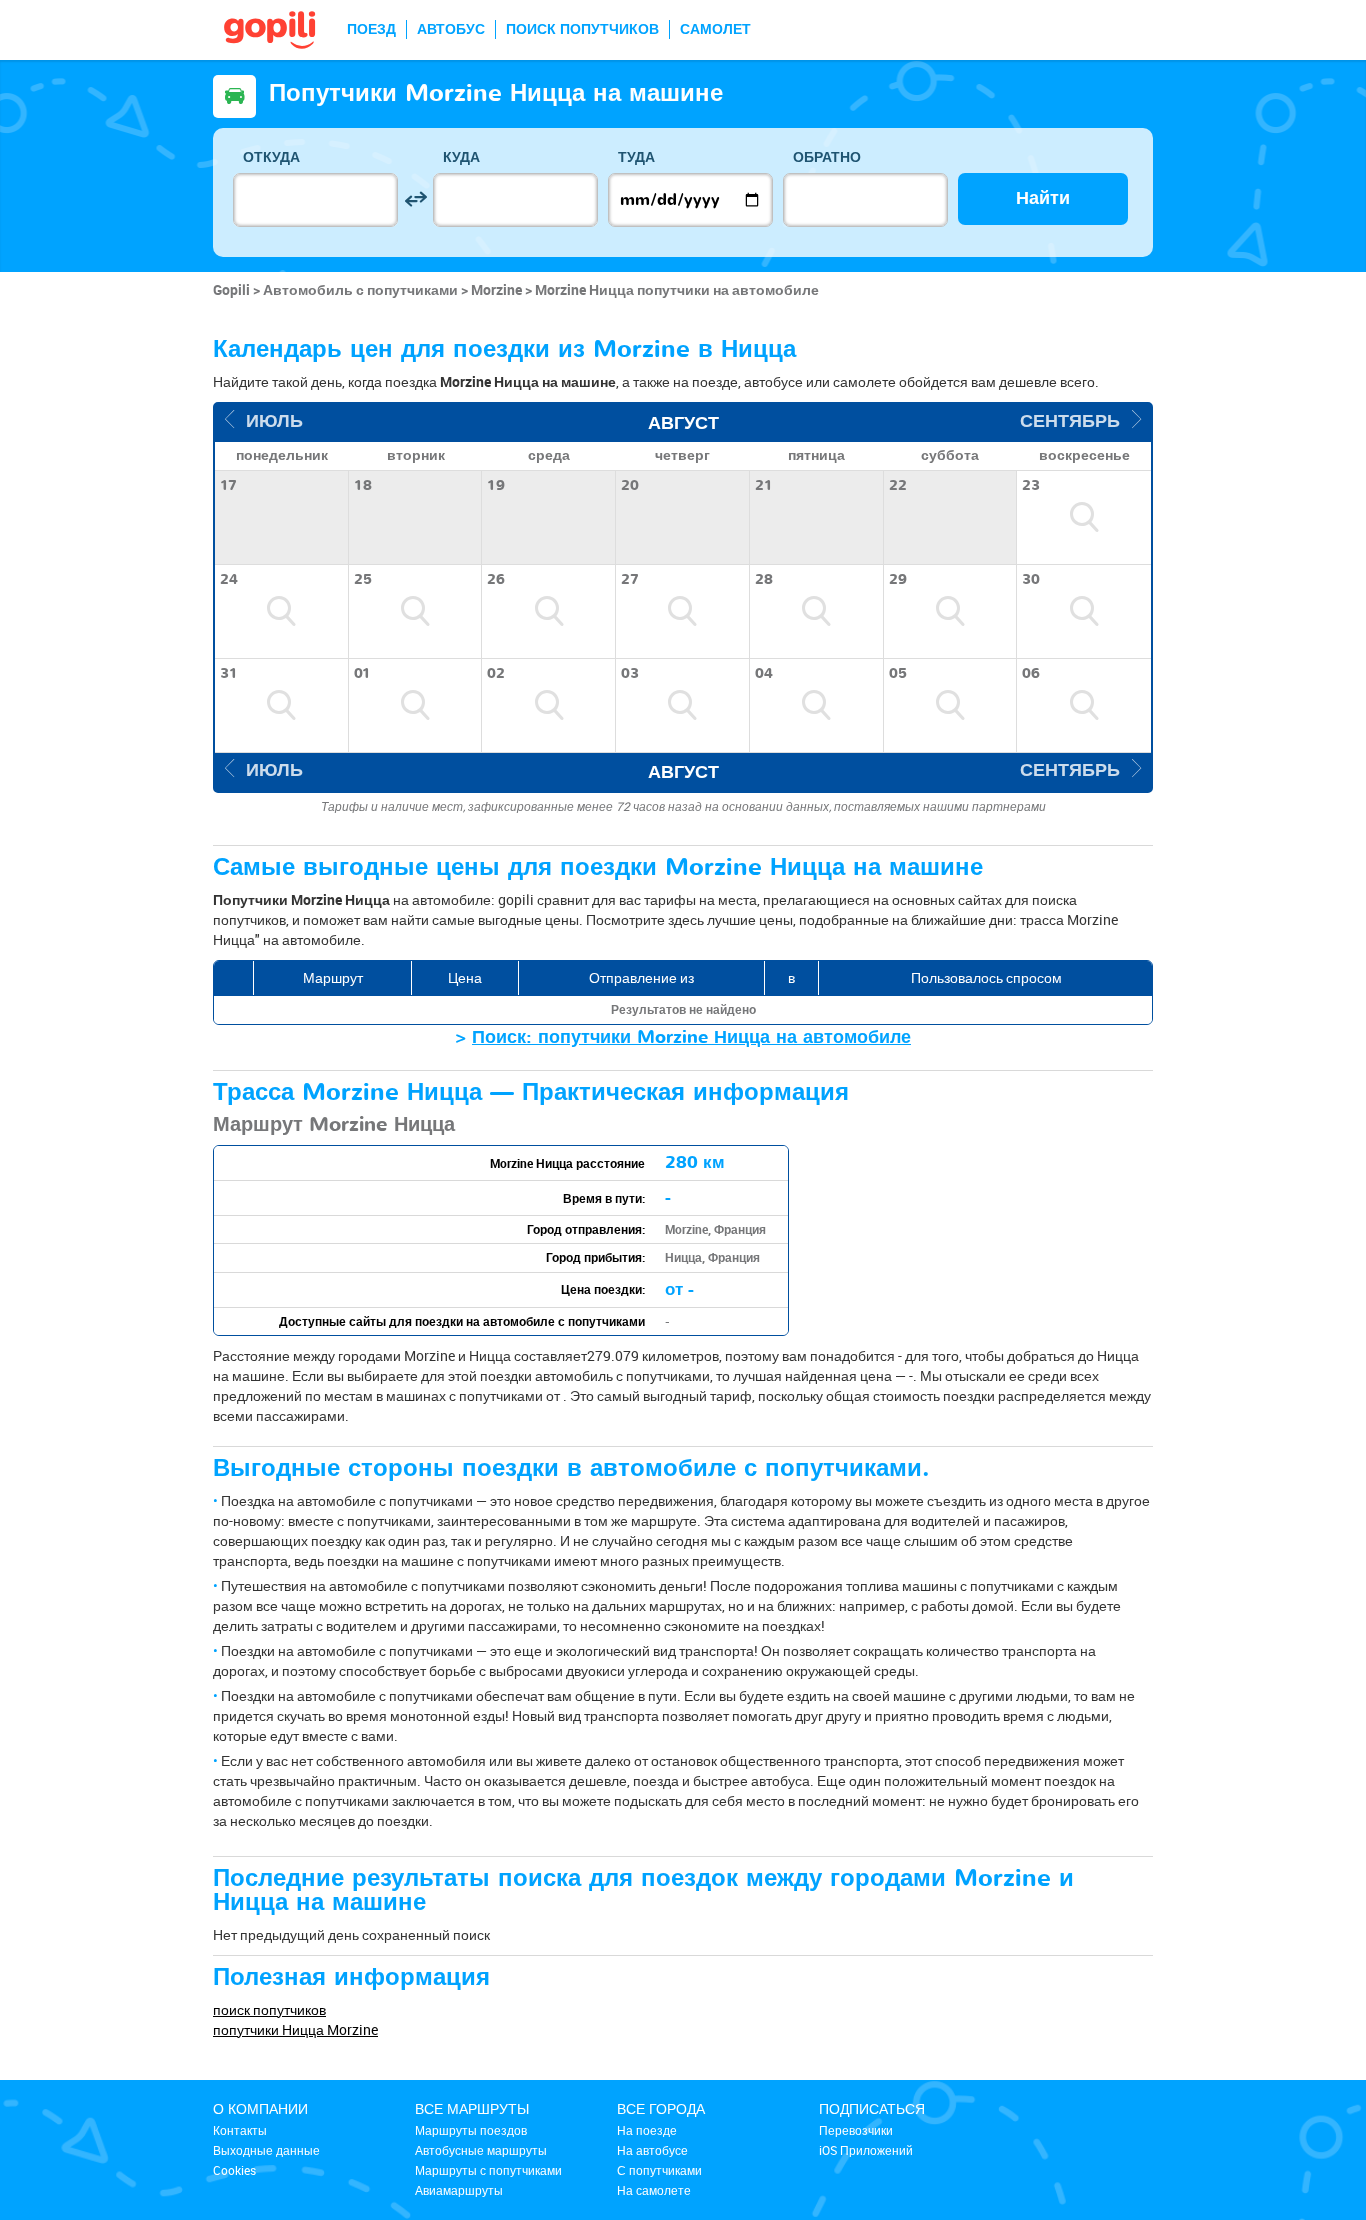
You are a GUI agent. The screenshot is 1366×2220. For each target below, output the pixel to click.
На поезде (647, 2130)
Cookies (234, 2170)
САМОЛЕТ (715, 29)
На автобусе (652, 2150)
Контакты (240, 2130)
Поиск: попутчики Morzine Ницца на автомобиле (691, 1037)
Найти (1043, 198)
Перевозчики (856, 2130)
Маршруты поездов (471, 2130)
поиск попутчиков (269, 2009)
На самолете (654, 2190)
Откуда (271, 157)
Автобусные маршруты (481, 2150)
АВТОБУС (451, 29)
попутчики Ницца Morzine (295, 2029)
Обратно (827, 157)
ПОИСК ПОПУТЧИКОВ (582, 29)
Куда (461, 157)
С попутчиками (659, 2170)
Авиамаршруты (459, 2190)
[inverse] (415, 199)
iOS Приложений (866, 2150)
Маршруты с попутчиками (488, 2170)
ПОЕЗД (371, 29)
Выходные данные (266, 2150)
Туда (636, 157)
